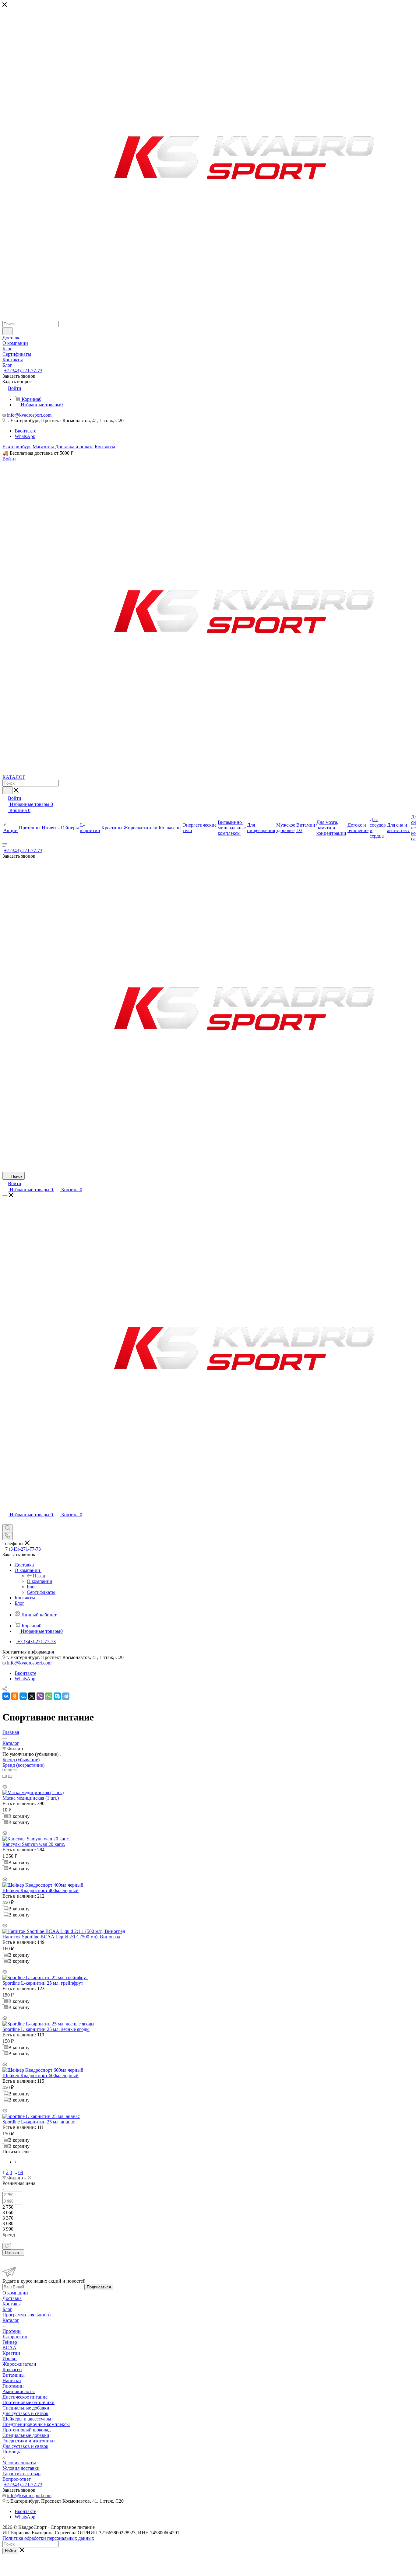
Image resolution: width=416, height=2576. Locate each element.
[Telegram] (66, 1696)
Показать (13, 2253)
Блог (7, 2309)
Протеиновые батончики (28, 2402)
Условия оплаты (19, 2463)
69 (21, 2172)
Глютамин (13, 2386)
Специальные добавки (26, 2408)
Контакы (12, 2304)
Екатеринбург (17, 447)
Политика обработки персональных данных (48, 2538)
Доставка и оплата (74, 447)
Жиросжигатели (19, 2364)
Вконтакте (25, 431)
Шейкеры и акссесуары (27, 2419)
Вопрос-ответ (17, 2479)
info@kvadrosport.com (29, 415)
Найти (10, 2551)
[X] (32, 1696)
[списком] (10, 1771)
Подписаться (99, 2287)
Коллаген (12, 2369)
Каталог (11, 2320)
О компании (40, 1581)
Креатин (11, 2353)
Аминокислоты (19, 2391)
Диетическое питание (25, 2397)
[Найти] (7, 331)
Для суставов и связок (25, 2413)
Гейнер (10, 2342)
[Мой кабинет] (5, 1521)
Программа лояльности (27, 2315)
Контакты (105, 447)
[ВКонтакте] (6, 1696)
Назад (39, 1576)
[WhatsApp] (49, 1696)
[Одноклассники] (15, 1696)
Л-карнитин (15, 2337)
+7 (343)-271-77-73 (23, 371)
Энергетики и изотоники (29, 2441)
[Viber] (40, 1696)
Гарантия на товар (21, 2474)
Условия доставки (21, 2468)
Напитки (12, 2380)
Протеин (12, 2331)
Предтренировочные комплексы (36, 2424)
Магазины (43, 447)
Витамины (14, 2375)
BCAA (9, 2348)
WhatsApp (25, 436)
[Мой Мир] (23, 1696)
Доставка (12, 2298)
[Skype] (57, 1696)
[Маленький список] (5, 1776)
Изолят (10, 2359)
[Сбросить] (7, 2246)
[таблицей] (15, 1771)
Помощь (11, 2452)
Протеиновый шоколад (26, 2430)
